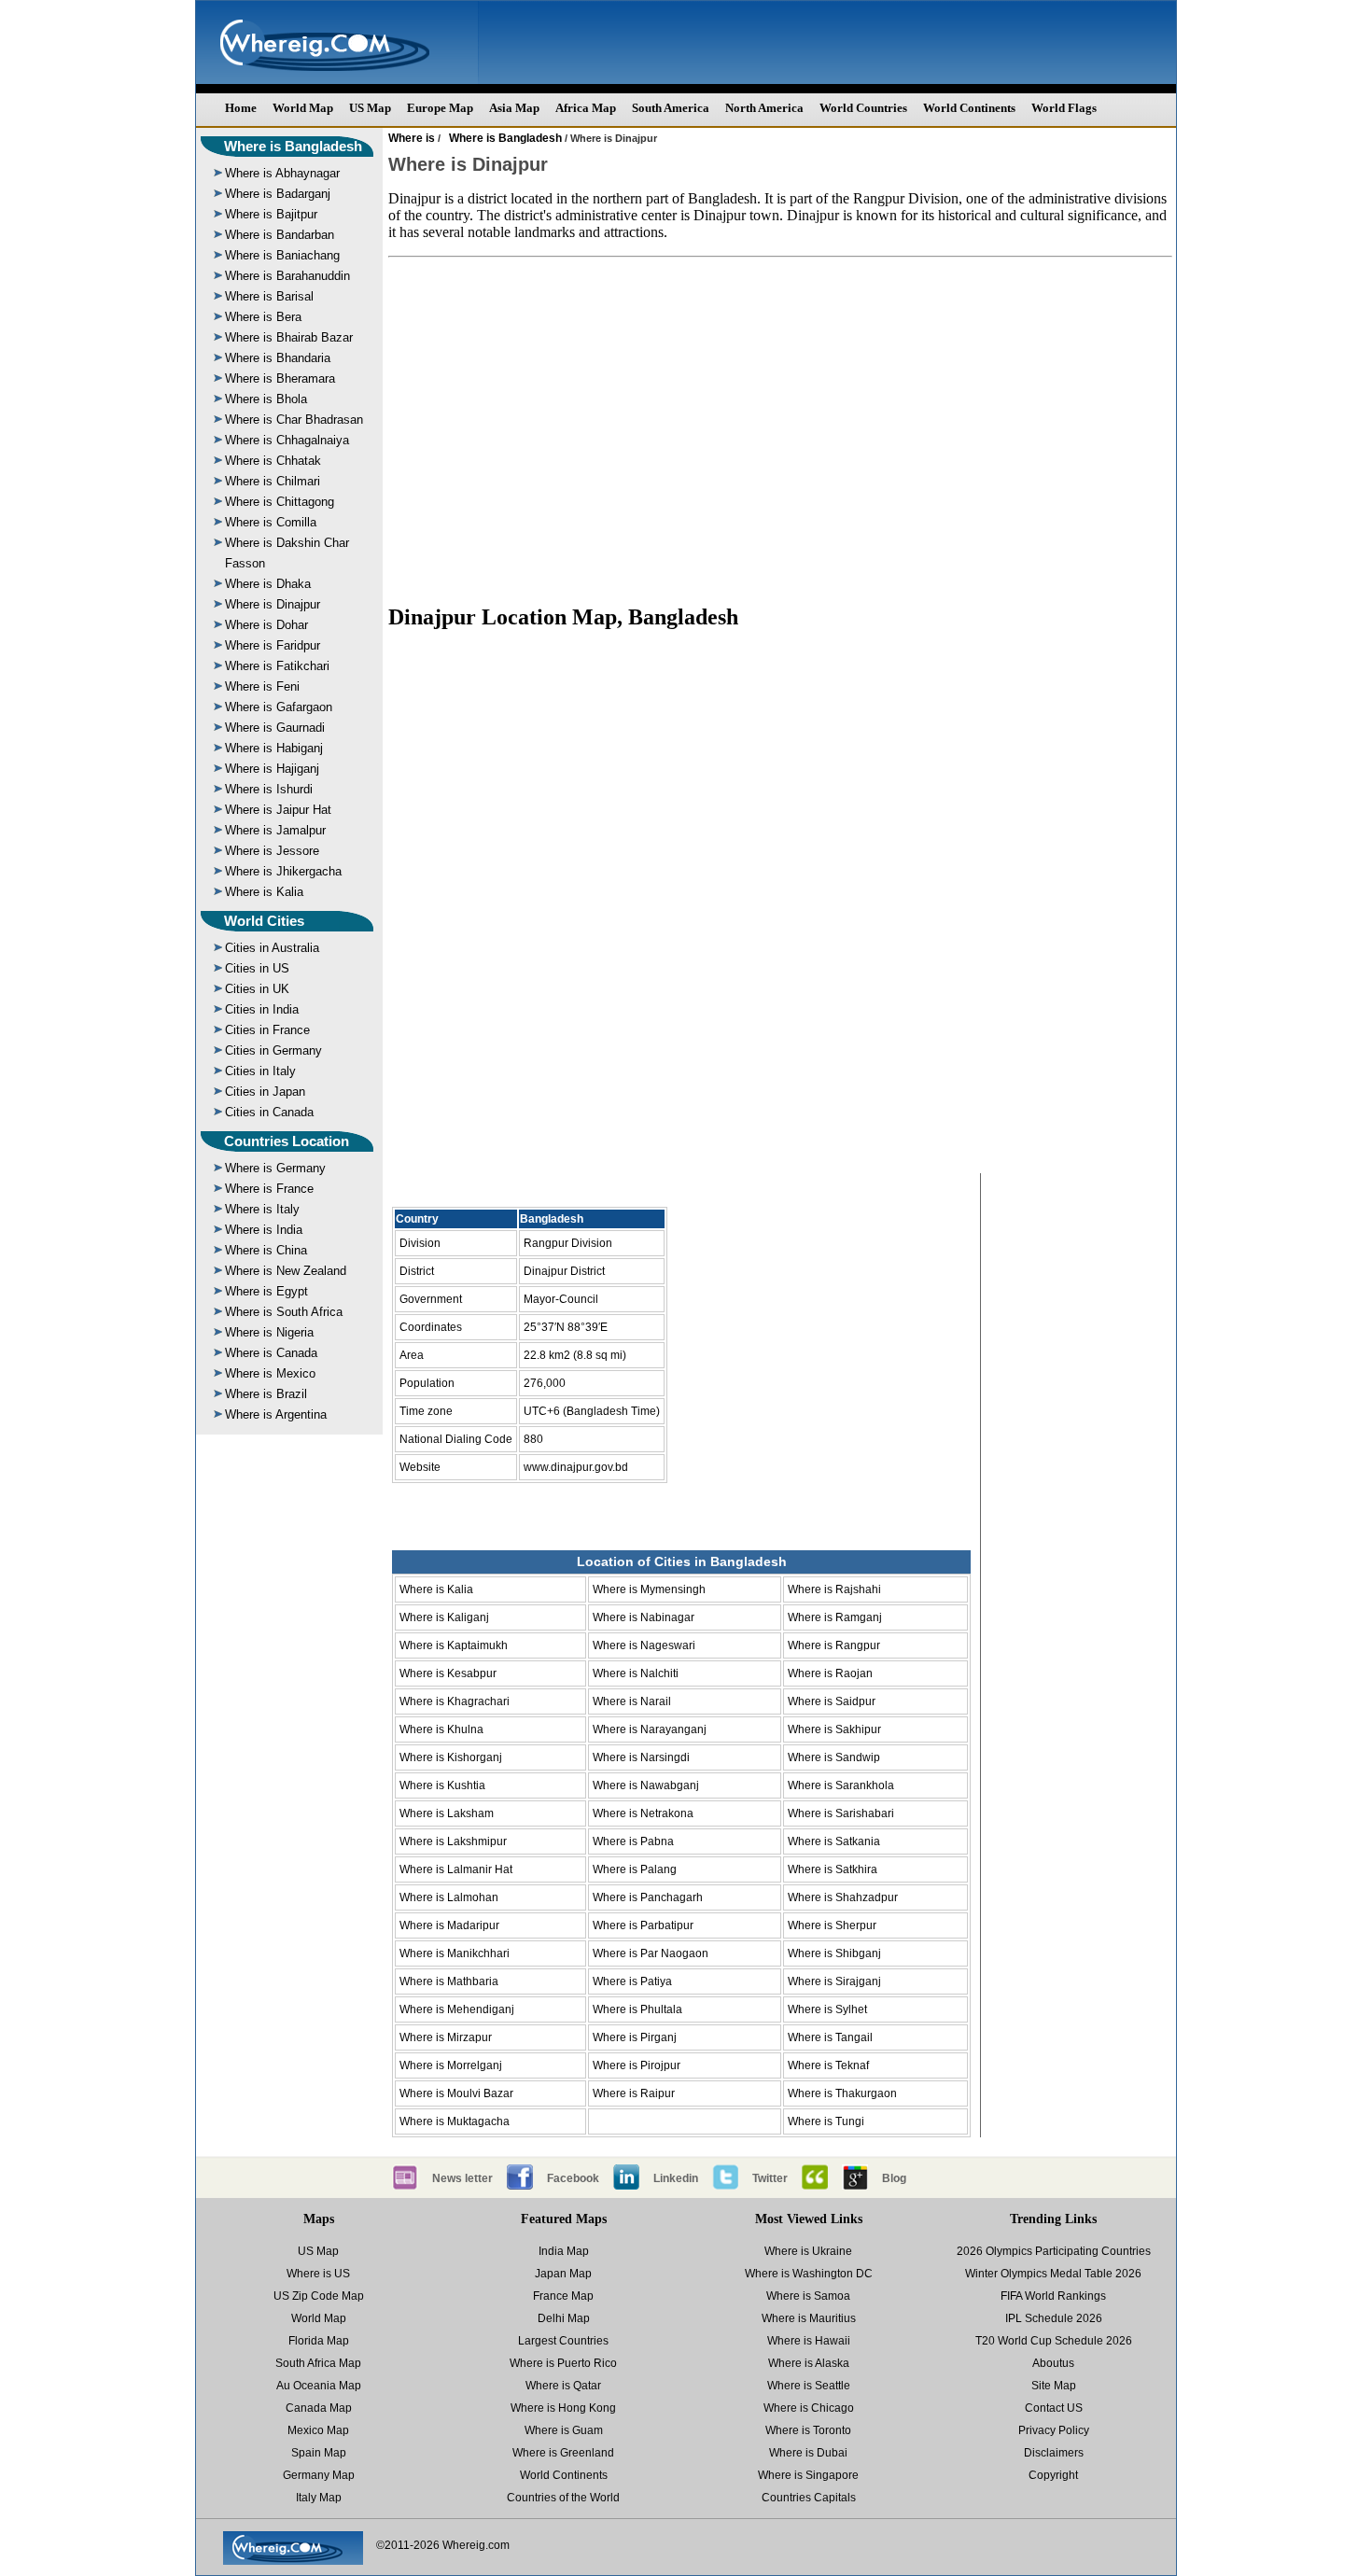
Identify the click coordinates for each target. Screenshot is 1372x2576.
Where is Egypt (266, 1291)
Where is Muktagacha (455, 2121)
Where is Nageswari (644, 1645)
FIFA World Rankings (1053, 2296)
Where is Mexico (270, 1373)
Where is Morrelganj (451, 2065)
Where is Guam (564, 2430)
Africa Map (586, 108)
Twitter (770, 2178)
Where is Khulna (441, 1729)
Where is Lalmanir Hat (456, 1869)
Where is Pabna (633, 1841)
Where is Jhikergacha (283, 871)
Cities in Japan (265, 1092)
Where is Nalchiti (636, 1673)
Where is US (318, 2274)
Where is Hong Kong (563, 2408)
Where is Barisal (269, 296)
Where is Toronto (808, 2430)
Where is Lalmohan (449, 1897)
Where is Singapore (808, 2475)
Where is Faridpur (273, 645)
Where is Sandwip (834, 1757)
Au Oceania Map (319, 2386)
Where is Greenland (563, 2453)
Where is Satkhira (833, 1869)
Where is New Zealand (286, 1271)
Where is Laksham (447, 1813)
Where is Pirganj (635, 2037)
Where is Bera (263, 317)
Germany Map (319, 2475)
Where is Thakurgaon (842, 2093)
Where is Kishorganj (451, 1757)
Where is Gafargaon (279, 707)
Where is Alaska (809, 2363)
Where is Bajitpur (271, 214)
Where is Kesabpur (448, 1673)
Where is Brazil (266, 1394)
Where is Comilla (271, 522)
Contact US (1054, 2408)
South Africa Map (318, 2363)
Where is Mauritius (809, 2318)
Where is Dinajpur (273, 604)
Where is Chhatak (273, 461)
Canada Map (319, 2408)
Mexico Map (318, 2430)
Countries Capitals (809, 2498)
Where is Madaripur (449, 1925)
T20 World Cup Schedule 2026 (1054, 2341)
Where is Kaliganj (444, 1617)
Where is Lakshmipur (453, 1841)
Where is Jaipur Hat (278, 810)
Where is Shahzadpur (843, 1897)
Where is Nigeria (269, 1332)
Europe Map (440, 108)
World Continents (969, 108)
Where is (412, 138)
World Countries (863, 108)
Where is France (269, 1189)
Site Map (1054, 2386)
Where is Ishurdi (269, 789)
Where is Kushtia (442, 1785)
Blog (894, 2178)
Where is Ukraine (808, 2251)
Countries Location (287, 1141)
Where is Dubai (808, 2453)
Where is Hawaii (809, 2341)
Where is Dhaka (268, 584)
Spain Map (319, 2453)
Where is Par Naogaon (651, 1953)
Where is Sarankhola (841, 1785)
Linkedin (676, 2178)
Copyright (1053, 2475)
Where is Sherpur (832, 1925)
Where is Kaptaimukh (454, 1645)
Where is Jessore (272, 851)
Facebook (573, 2178)
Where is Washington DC (809, 2274)
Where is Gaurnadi (275, 728)
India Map (564, 2251)
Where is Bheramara (280, 378)
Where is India (264, 1230)
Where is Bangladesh (293, 146)
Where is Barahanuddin (287, 276)
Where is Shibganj (834, 1953)
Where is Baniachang (282, 255)
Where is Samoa (808, 2296)
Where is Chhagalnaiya (287, 440)
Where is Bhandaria (278, 358)
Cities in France (267, 1030)
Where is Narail (632, 1701)
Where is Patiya (632, 1981)
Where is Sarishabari (841, 1813)
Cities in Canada (269, 1112)
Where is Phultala (637, 2009)
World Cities (264, 921)
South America (671, 108)
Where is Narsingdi (641, 1757)
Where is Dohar (266, 625)
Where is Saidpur (832, 1701)
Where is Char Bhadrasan (294, 420)
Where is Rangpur (834, 1645)
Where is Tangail (830, 2037)
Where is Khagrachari (455, 1701)
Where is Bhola (266, 399)
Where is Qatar (563, 2386)
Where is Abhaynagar (282, 173)
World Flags (1064, 108)
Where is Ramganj (835, 1617)
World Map (303, 108)
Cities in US (257, 968)
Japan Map (563, 2274)
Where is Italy (262, 1209)
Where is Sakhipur (834, 1729)
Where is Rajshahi (834, 1589)
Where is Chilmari (273, 481)
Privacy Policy (1054, 2430)
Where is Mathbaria (449, 1981)
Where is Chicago (809, 2408)
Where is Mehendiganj (457, 2009)
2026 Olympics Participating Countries (1054, 2251)
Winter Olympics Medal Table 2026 (1053, 2274)
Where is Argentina (276, 1414)
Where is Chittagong (280, 502)
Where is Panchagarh (648, 1897)
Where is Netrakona (643, 1813)
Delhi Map (564, 2318)
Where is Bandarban (280, 235)
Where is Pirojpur (637, 2065)
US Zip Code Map (319, 2296)
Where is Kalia (264, 892)
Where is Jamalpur (275, 830)
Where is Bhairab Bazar (289, 337)
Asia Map (514, 108)
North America (764, 108)
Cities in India (262, 1009)
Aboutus (1053, 2363)
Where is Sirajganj (834, 1981)
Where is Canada (271, 1353)
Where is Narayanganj (650, 1729)
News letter (462, 2178)
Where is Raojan (830, 1673)
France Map (563, 2296)
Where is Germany (275, 1168)
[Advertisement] (780, 422)
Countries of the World (563, 2498)
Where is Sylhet (827, 2009)
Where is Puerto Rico (563, 2363)
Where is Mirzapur (446, 2037)
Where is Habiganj (274, 748)
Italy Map (319, 2498)
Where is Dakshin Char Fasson (287, 553)
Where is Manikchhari (455, 1953)
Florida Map (319, 2341)
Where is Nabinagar (644, 1617)
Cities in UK (257, 989)
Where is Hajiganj (272, 769)
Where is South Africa (284, 1312)
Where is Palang (635, 1869)
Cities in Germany (273, 1050)
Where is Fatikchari (277, 666)
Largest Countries (563, 2341)
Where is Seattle (809, 2386)
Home (241, 108)
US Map (370, 108)
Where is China (266, 1250)
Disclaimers (1054, 2453)
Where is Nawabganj (646, 1785)
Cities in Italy (260, 1071)
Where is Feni (262, 686)
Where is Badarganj (278, 194)
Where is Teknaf (828, 2065)
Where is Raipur (634, 2093)
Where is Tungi (826, 2121)
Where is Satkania (834, 1841)
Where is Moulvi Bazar (456, 2093)
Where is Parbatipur (643, 1925)
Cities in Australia (272, 948)
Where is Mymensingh (649, 1589)
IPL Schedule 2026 (1054, 2318)
